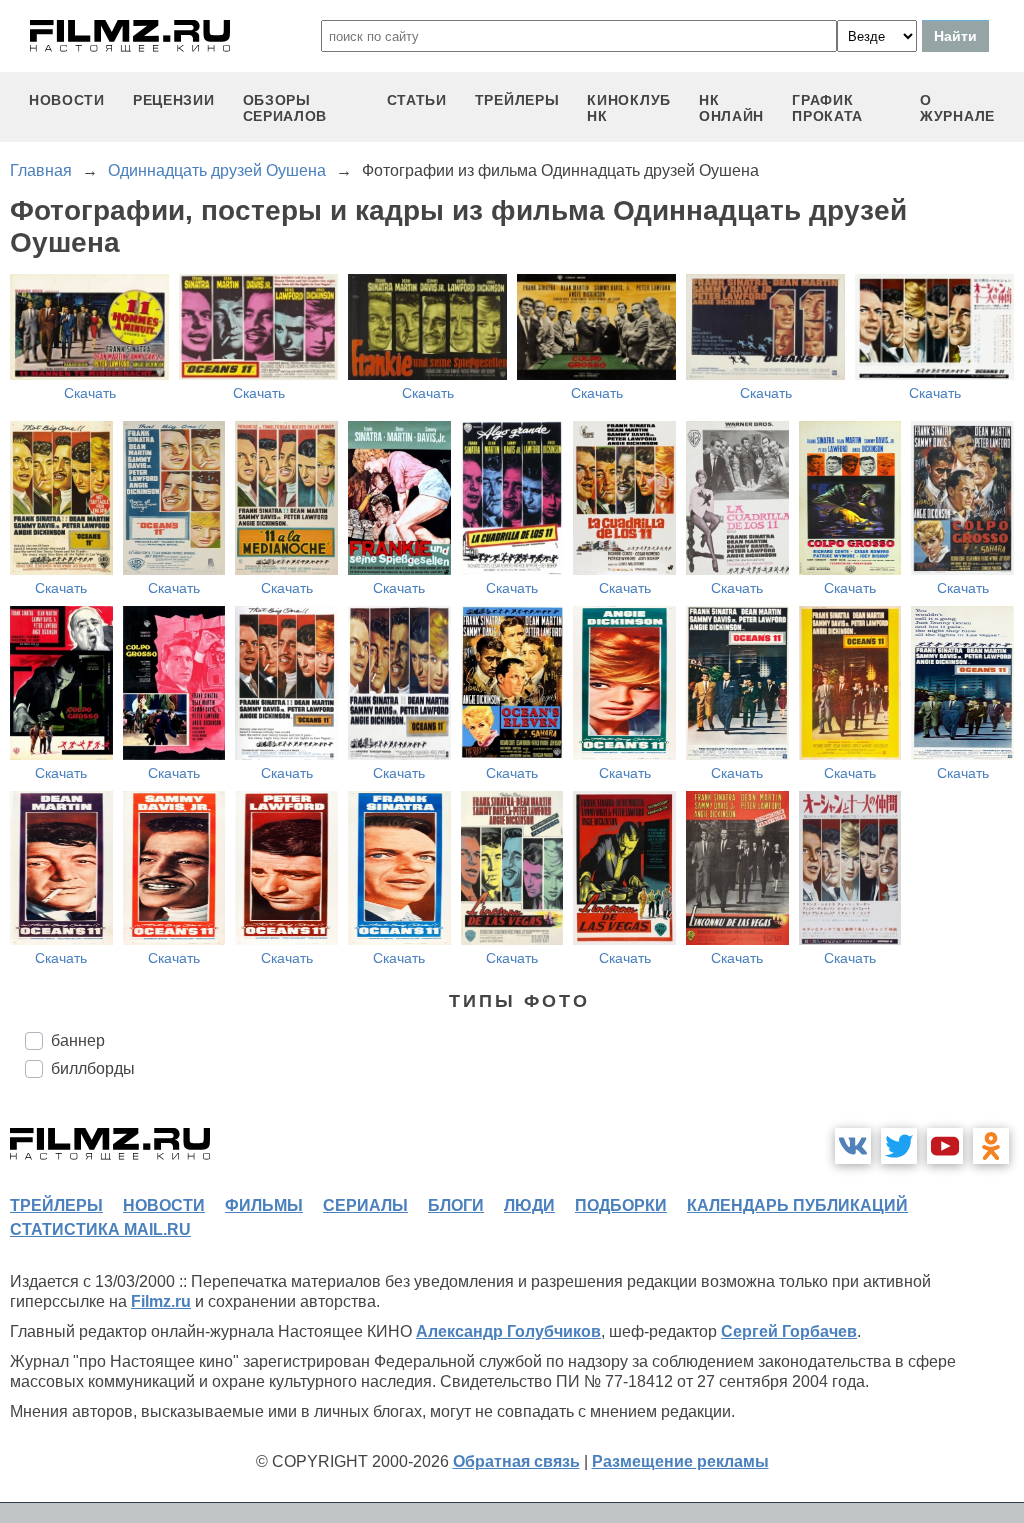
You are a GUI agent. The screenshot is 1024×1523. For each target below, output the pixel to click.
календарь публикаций (797, 1205)
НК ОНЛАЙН (731, 108)
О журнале (957, 108)
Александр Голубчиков (508, 1331)
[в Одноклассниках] (991, 1146)
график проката (827, 108)
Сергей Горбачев (789, 1331)
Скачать (90, 393)
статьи (417, 100)
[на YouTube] (945, 1146)
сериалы (365, 1205)
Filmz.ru (161, 1301)
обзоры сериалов (285, 108)
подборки (621, 1205)
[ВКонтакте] (853, 1146)
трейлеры (517, 100)
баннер (78, 1040)
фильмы (264, 1205)
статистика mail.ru (100, 1229)
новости (67, 100)
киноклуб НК (629, 108)
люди (529, 1205)
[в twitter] (899, 1146)
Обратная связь (516, 1461)
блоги (456, 1205)
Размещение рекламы (680, 1461)
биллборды (93, 1068)
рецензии (174, 100)
